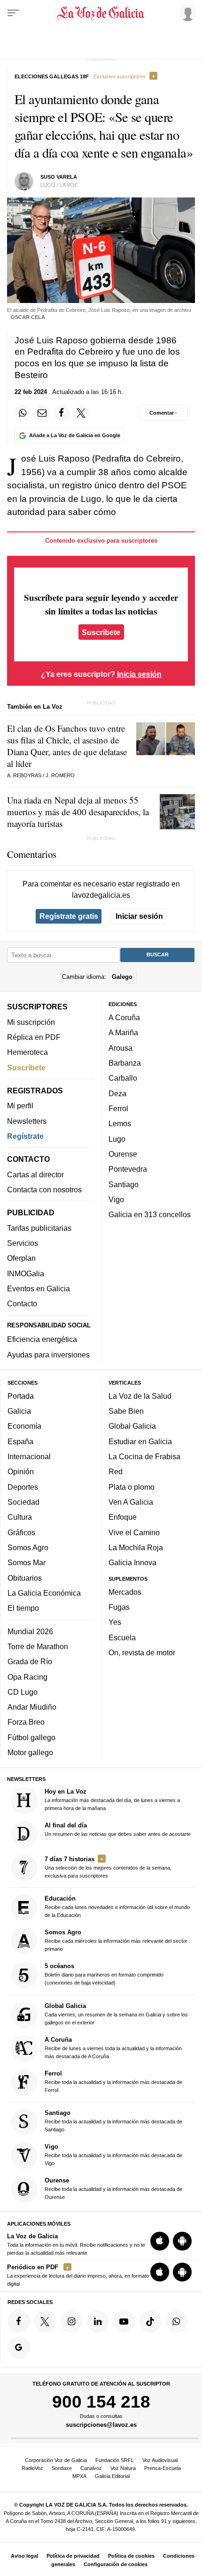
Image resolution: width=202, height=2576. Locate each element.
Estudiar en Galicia (140, 1441)
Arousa (120, 1048)
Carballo (123, 1078)
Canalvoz (91, 2468)
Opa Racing (27, 1676)
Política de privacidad (73, 2556)
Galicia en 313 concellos (150, 1214)
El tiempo (23, 1608)
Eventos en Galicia (39, 1288)
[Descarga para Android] (182, 2241)
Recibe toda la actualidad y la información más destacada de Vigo (113, 2155)
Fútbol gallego (31, 1737)
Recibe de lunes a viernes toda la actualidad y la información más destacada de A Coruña (113, 2048)
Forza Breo (26, 1722)
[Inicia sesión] (186, 13)
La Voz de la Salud (140, 1396)
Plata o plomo (132, 1487)
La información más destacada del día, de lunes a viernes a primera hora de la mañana (112, 1799)
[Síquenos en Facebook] (19, 2321)
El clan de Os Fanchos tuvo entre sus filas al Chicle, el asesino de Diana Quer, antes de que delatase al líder (67, 746)
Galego (122, 976)
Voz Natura (123, 2468)
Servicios (23, 1243)
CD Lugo (23, 1692)
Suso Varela (59, 177)
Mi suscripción (31, 1022)
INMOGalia (26, 1273)
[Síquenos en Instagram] (71, 2321)
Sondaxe (62, 2468)
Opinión (21, 1471)
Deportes (23, 1487)
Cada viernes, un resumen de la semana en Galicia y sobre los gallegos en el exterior (116, 2014)
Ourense (123, 1154)
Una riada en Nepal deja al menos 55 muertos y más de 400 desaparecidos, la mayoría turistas (78, 812)
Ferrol (118, 1108)
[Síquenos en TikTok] (150, 2321)
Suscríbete (101, 632)
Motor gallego (30, 1752)
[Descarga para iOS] (160, 2241)
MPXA (79, 2476)
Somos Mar (27, 1562)
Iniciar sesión (139, 916)
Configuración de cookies (116, 2564)
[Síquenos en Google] (19, 2348)
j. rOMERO (60, 775)
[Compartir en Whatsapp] (23, 413)
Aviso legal (24, 2556)
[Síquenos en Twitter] (45, 2321)
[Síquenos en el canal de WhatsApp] (177, 2321)
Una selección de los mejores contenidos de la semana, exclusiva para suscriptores (108, 1867)
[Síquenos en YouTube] (124, 2321)
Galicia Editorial (112, 2476)
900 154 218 (101, 2402)
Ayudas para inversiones (48, 1355)
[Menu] (13, 13)
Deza (117, 1093)
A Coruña (124, 1017)
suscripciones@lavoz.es (101, 2425)
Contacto (22, 1303)
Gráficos (21, 1532)
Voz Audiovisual (160, 2460)
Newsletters (27, 1121)
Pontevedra (128, 1169)
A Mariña (123, 1032)
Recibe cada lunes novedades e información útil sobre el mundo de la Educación (117, 1906)
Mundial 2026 (30, 1631)
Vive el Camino (134, 1532)
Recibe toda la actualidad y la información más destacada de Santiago (113, 2121)
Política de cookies (131, 2556)
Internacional (29, 1456)
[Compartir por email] (42, 413)
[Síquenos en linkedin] (98, 2321)
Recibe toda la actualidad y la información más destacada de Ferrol (113, 2081)
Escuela (122, 1637)
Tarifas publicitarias (39, 1228)
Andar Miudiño (32, 1707)
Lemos (120, 1123)
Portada (21, 1396)
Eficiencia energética (42, 1339)
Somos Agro (28, 1547)
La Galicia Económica (44, 1593)
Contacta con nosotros (44, 1190)
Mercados (125, 1592)
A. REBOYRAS (24, 775)
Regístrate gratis (69, 916)
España (20, 1441)
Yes (115, 1622)
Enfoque (123, 1517)
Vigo (116, 1199)
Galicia (19, 1411)
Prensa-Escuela (163, 2468)
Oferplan (21, 1258)
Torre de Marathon (38, 1646)
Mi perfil (20, 1106)
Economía (24, 1426)
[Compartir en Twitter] (81, 413)
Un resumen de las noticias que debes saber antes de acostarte (118, 1829)
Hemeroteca (27, 1052)
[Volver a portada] (101, 13)
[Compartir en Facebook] (62, 413)
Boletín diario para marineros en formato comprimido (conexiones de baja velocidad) (104, 1974)
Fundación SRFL (115, 2460)
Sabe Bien (126, 1411)
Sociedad (23, 1502)
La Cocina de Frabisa (144, 1456)
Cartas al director (35, 1174)
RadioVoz (32, 2468)
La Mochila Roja (136, 1547)
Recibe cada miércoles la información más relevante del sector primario (116, 1940)
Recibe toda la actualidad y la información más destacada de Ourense (113, 2188)
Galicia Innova (132, 1562)
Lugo (117, 1139)
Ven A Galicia (131, 1502)
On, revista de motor (142, 1652)
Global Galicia (132, 1426)
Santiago (124, 1184)
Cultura (20, 1517)
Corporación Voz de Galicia (56, 2460)
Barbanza (125, 1063)
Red (116, 1471)
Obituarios (25, 1577)
